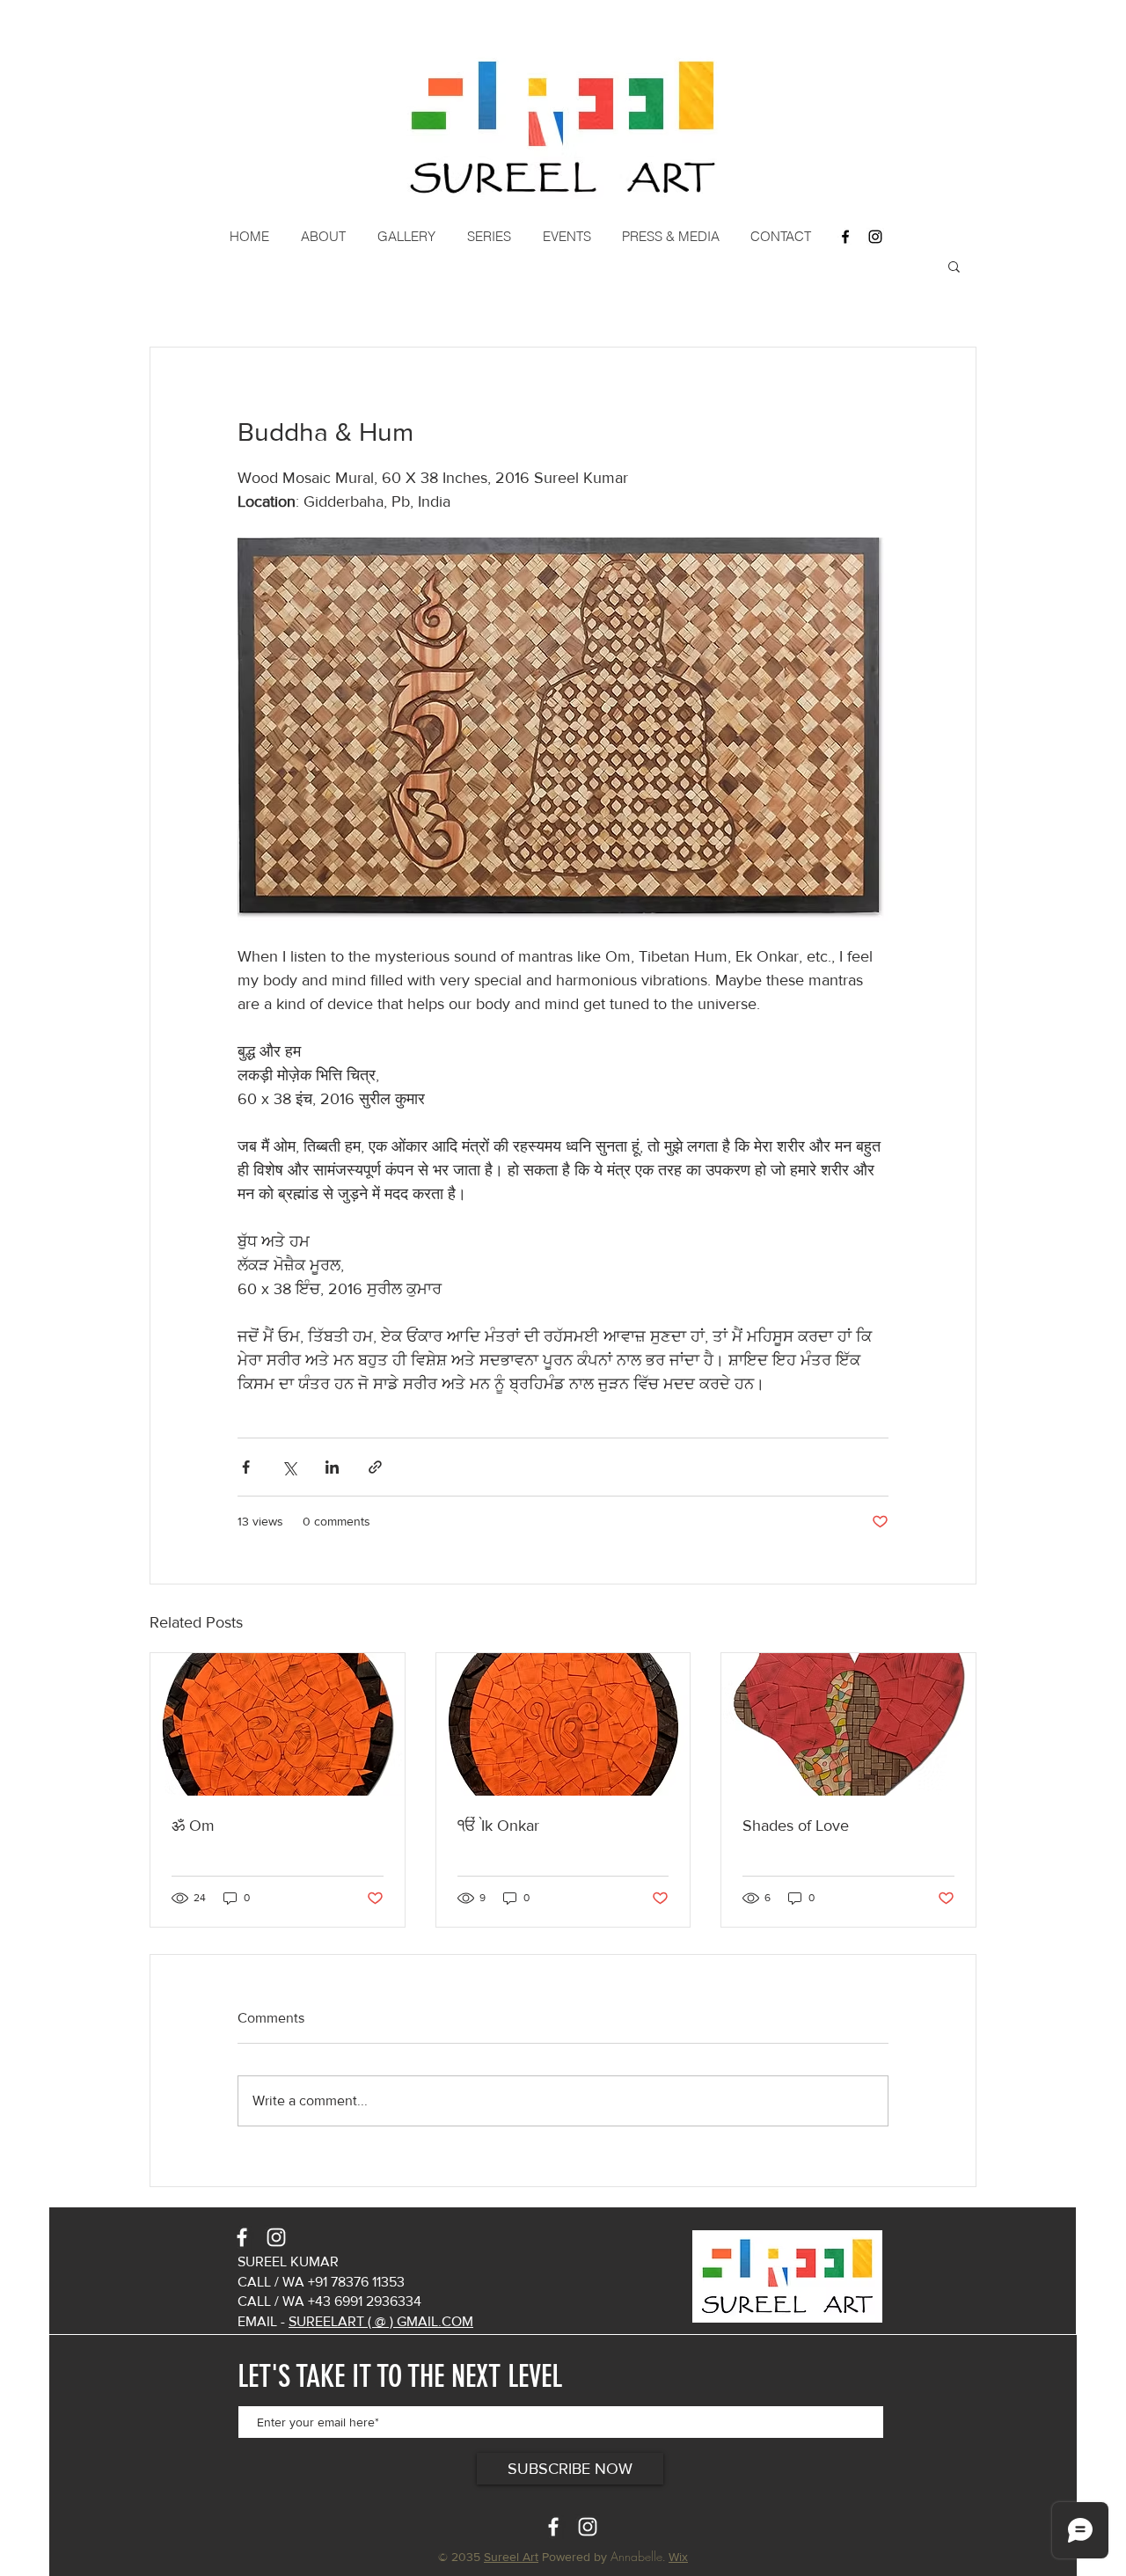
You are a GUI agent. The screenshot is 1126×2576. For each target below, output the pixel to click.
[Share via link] (375, 1467)
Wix (678, 2557)
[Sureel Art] (242, 2237)
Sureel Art (511, 2557)
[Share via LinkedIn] (332, 1467)
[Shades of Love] (848, 1724)
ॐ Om (193, 1826)
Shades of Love (796, 1826)
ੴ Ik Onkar (498, 1826)
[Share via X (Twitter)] (289, 1467)
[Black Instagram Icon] (875, 237)
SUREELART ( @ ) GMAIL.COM (381, 2321)
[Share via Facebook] (246, 1467)
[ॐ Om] (278, 1724)
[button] (325, 237)
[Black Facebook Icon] (845, 237)
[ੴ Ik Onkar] (563, 1724)
